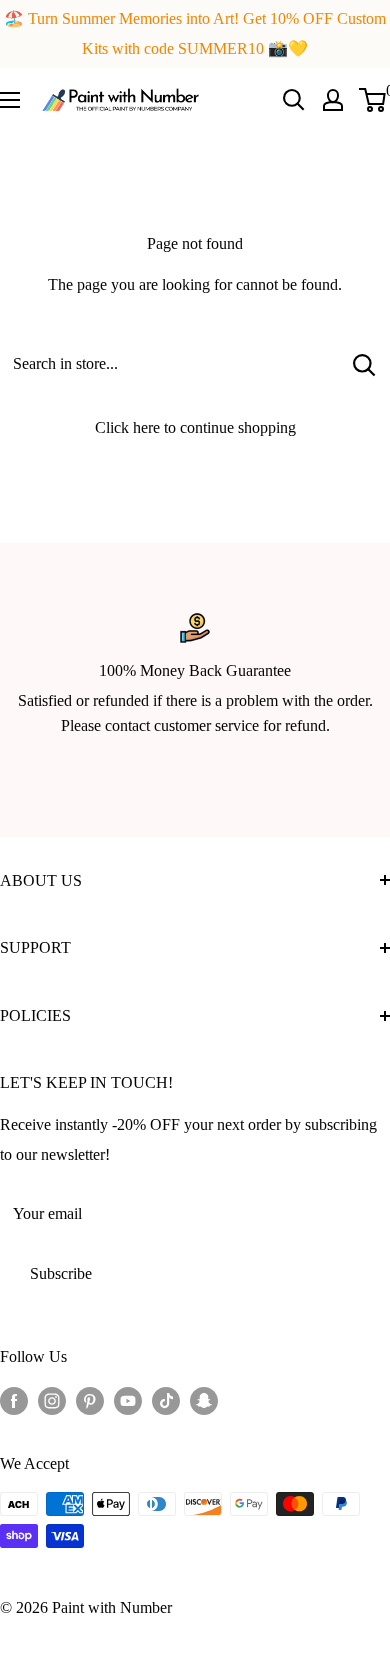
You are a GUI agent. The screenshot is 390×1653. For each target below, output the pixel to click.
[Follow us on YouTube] (128, 1400)
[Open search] (294, 100)
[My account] (333, 100)
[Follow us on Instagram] (52, 1400)
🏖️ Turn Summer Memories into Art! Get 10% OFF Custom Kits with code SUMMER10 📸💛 (195, 33)
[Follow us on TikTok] (166, 1400)
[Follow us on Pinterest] (90, 1400)
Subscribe (61, 1273)
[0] (373, 100)
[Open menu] (10, 100)
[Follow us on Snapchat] (204, 1400)
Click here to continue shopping (195, 427)
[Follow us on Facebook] (14, 1400)
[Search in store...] (364, 364)
